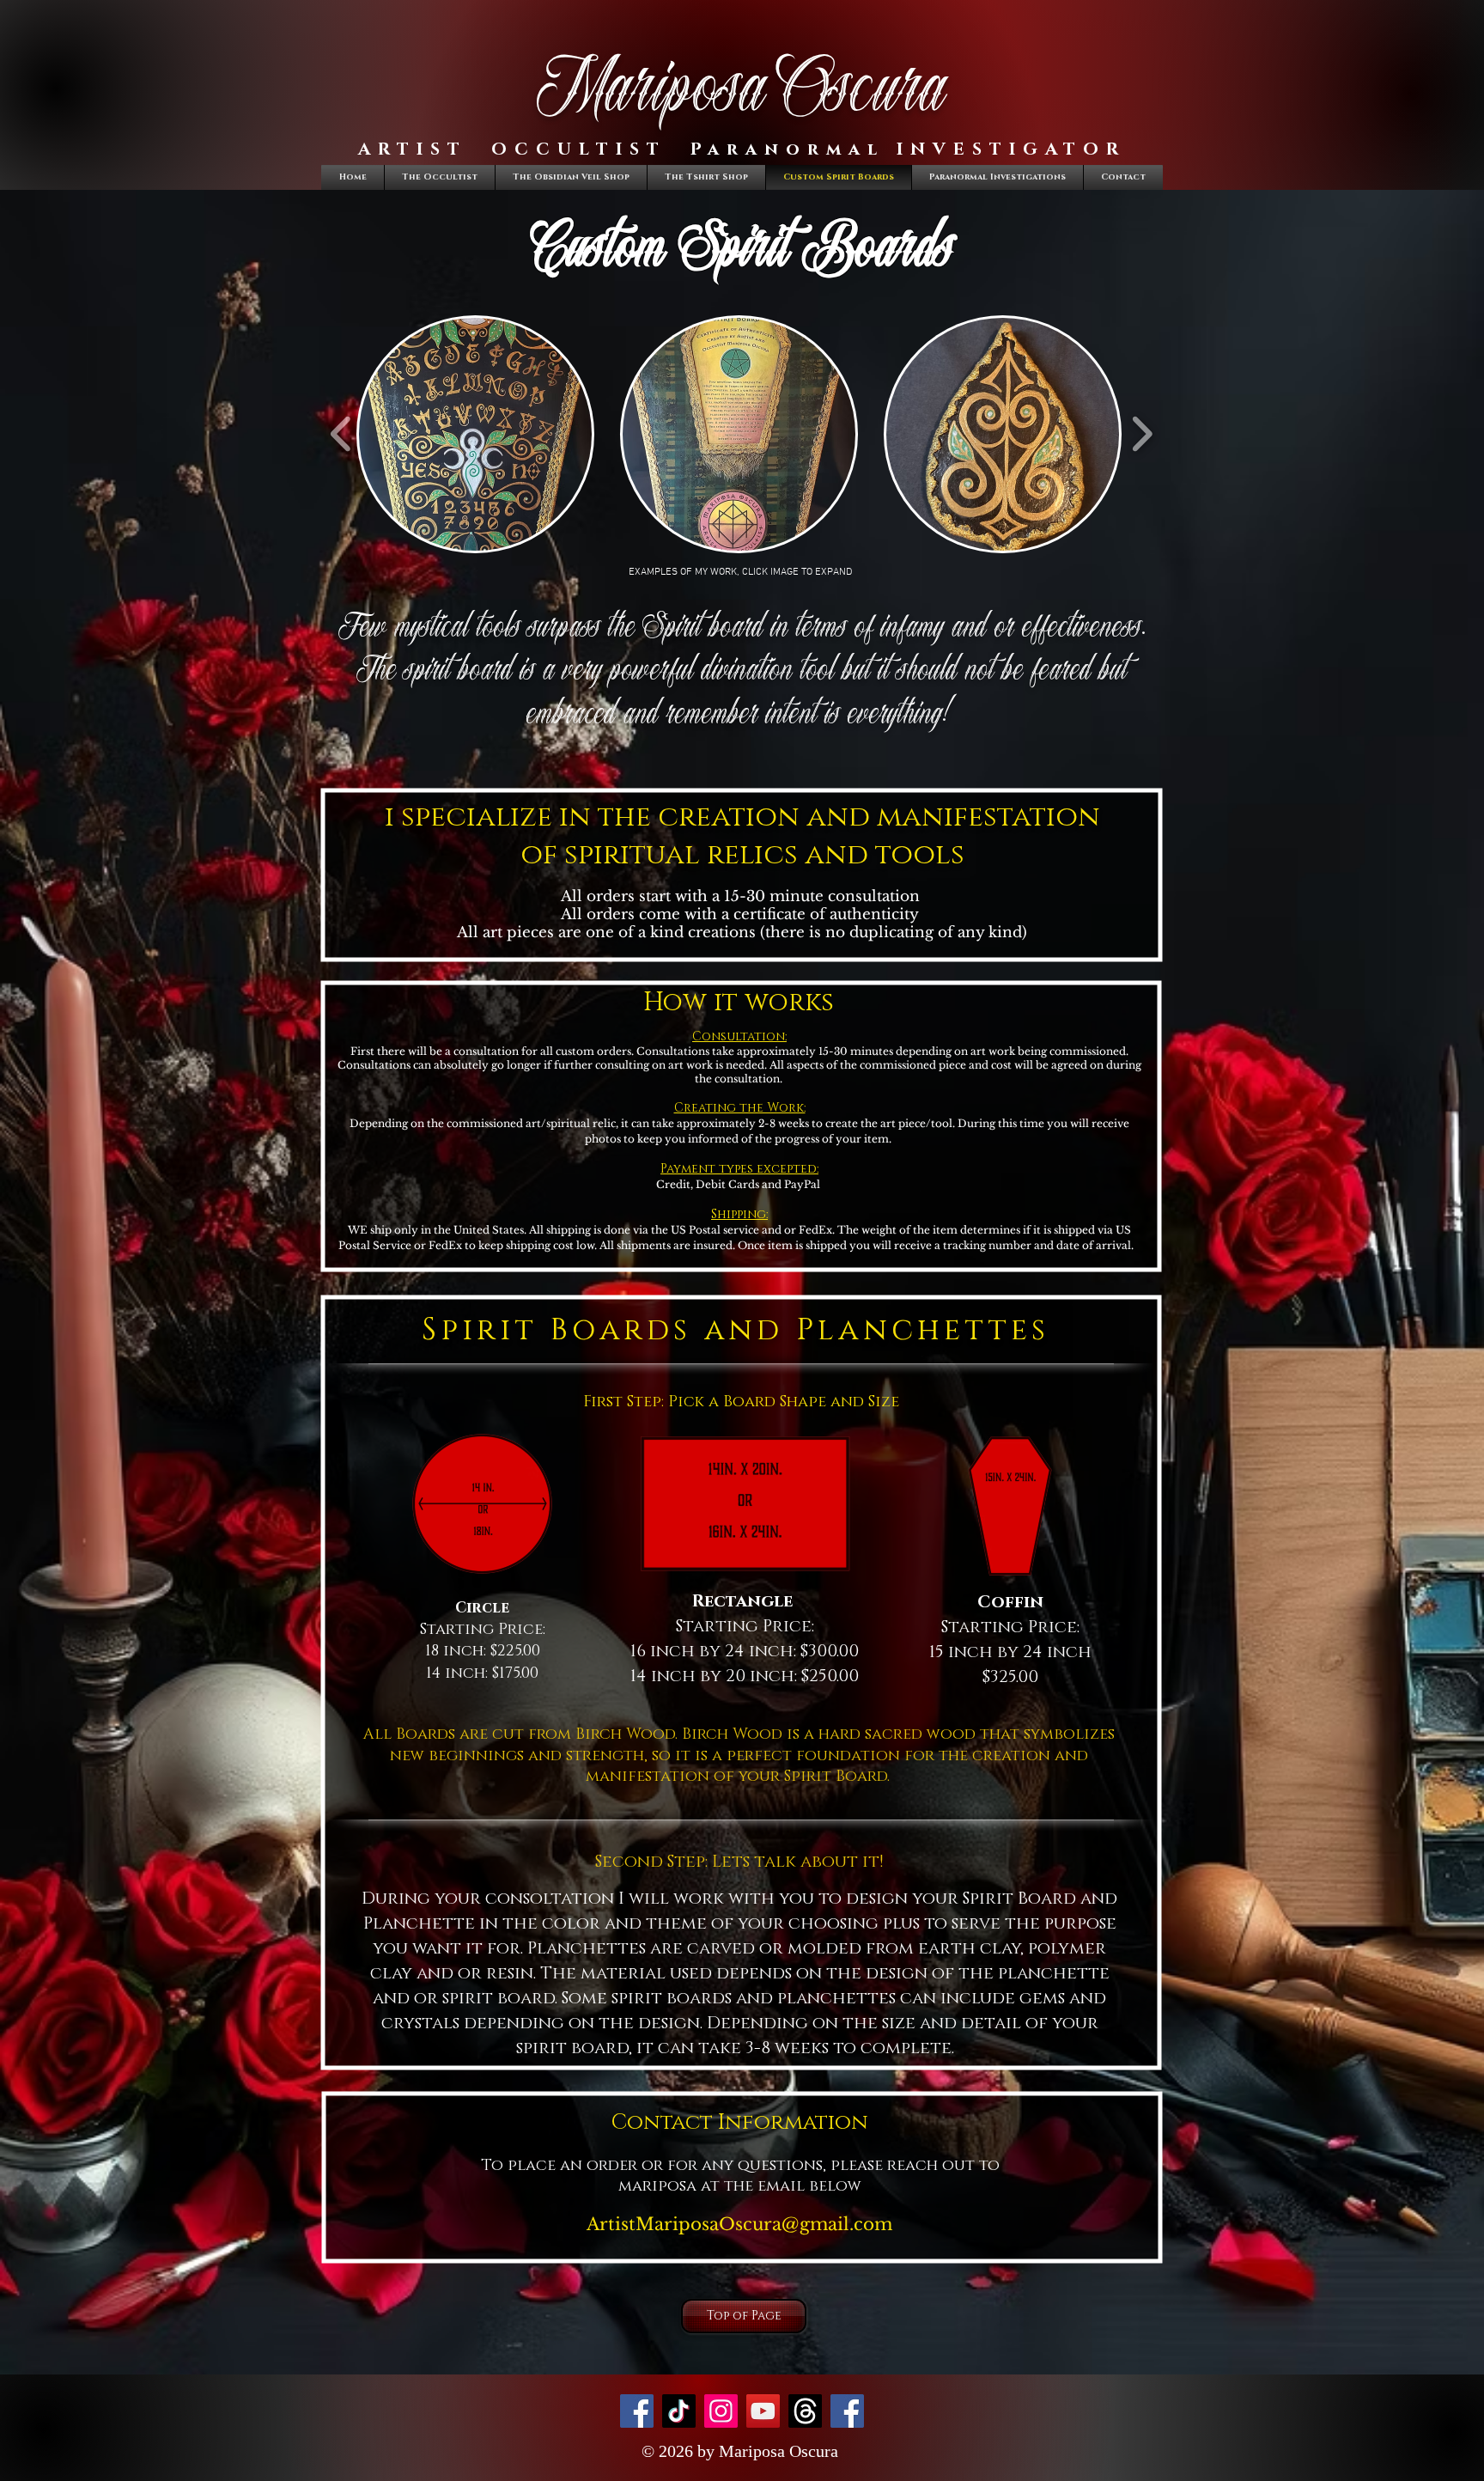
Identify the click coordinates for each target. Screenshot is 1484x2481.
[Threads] (805, 2411)
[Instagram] (721, 2411)
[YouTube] (763, 2411)
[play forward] (1142, 434)
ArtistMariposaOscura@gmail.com (739, 2224)
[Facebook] (637, 2411)
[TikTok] (679, 2411)
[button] (475, 434)
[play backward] (341, 434)
